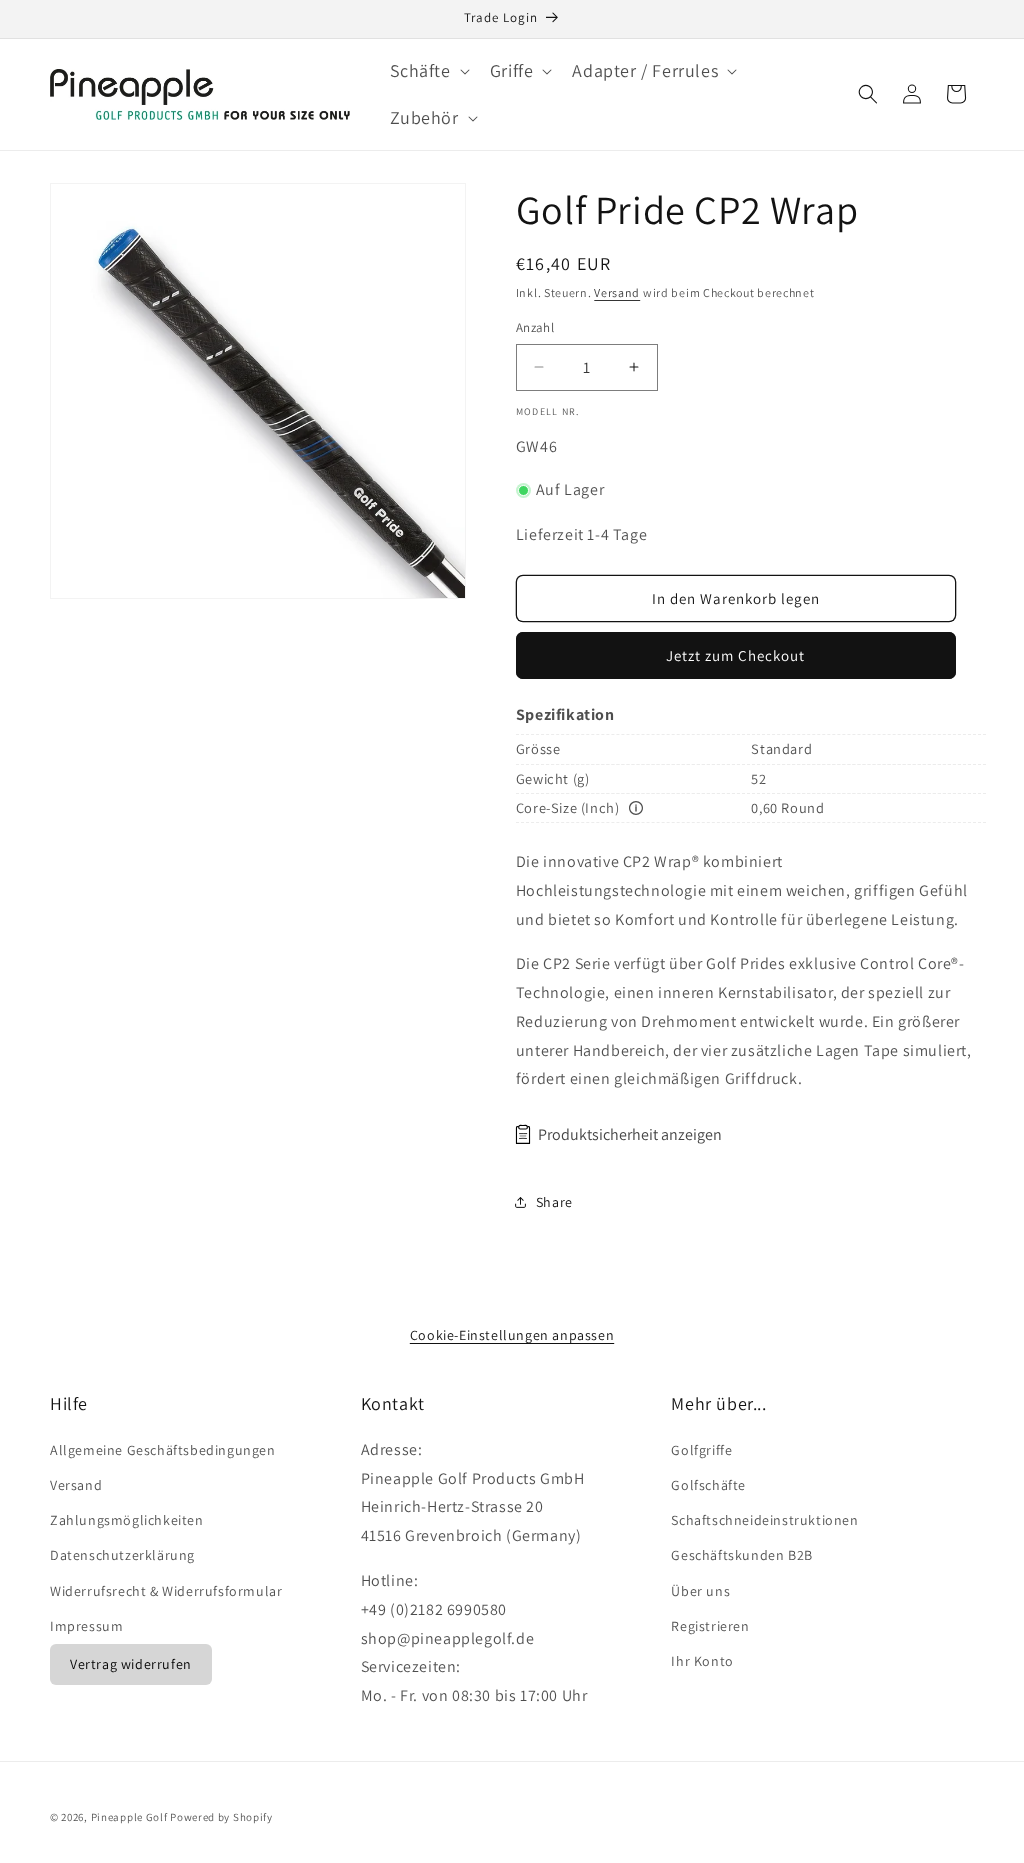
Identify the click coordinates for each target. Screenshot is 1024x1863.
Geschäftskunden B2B (741, 1555)
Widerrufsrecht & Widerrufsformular (166, 1591)
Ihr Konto (702, 1661)
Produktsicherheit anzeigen (630, 1134)
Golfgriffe (701, 1450)
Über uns (700, 1591)
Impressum (86, 1626)
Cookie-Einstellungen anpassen (512, 1335)
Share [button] (554, 1202)
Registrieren (710, 1626)
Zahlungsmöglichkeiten (127, 1520)
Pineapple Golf (129, 1817)
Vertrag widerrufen (131, 1664)
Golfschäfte (708, 1485)
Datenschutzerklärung (122, 1555)
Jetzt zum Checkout (735, 655)
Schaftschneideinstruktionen (764, 1520)
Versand (617, 292)
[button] (428, 70)
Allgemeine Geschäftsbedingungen (163, 1450)
